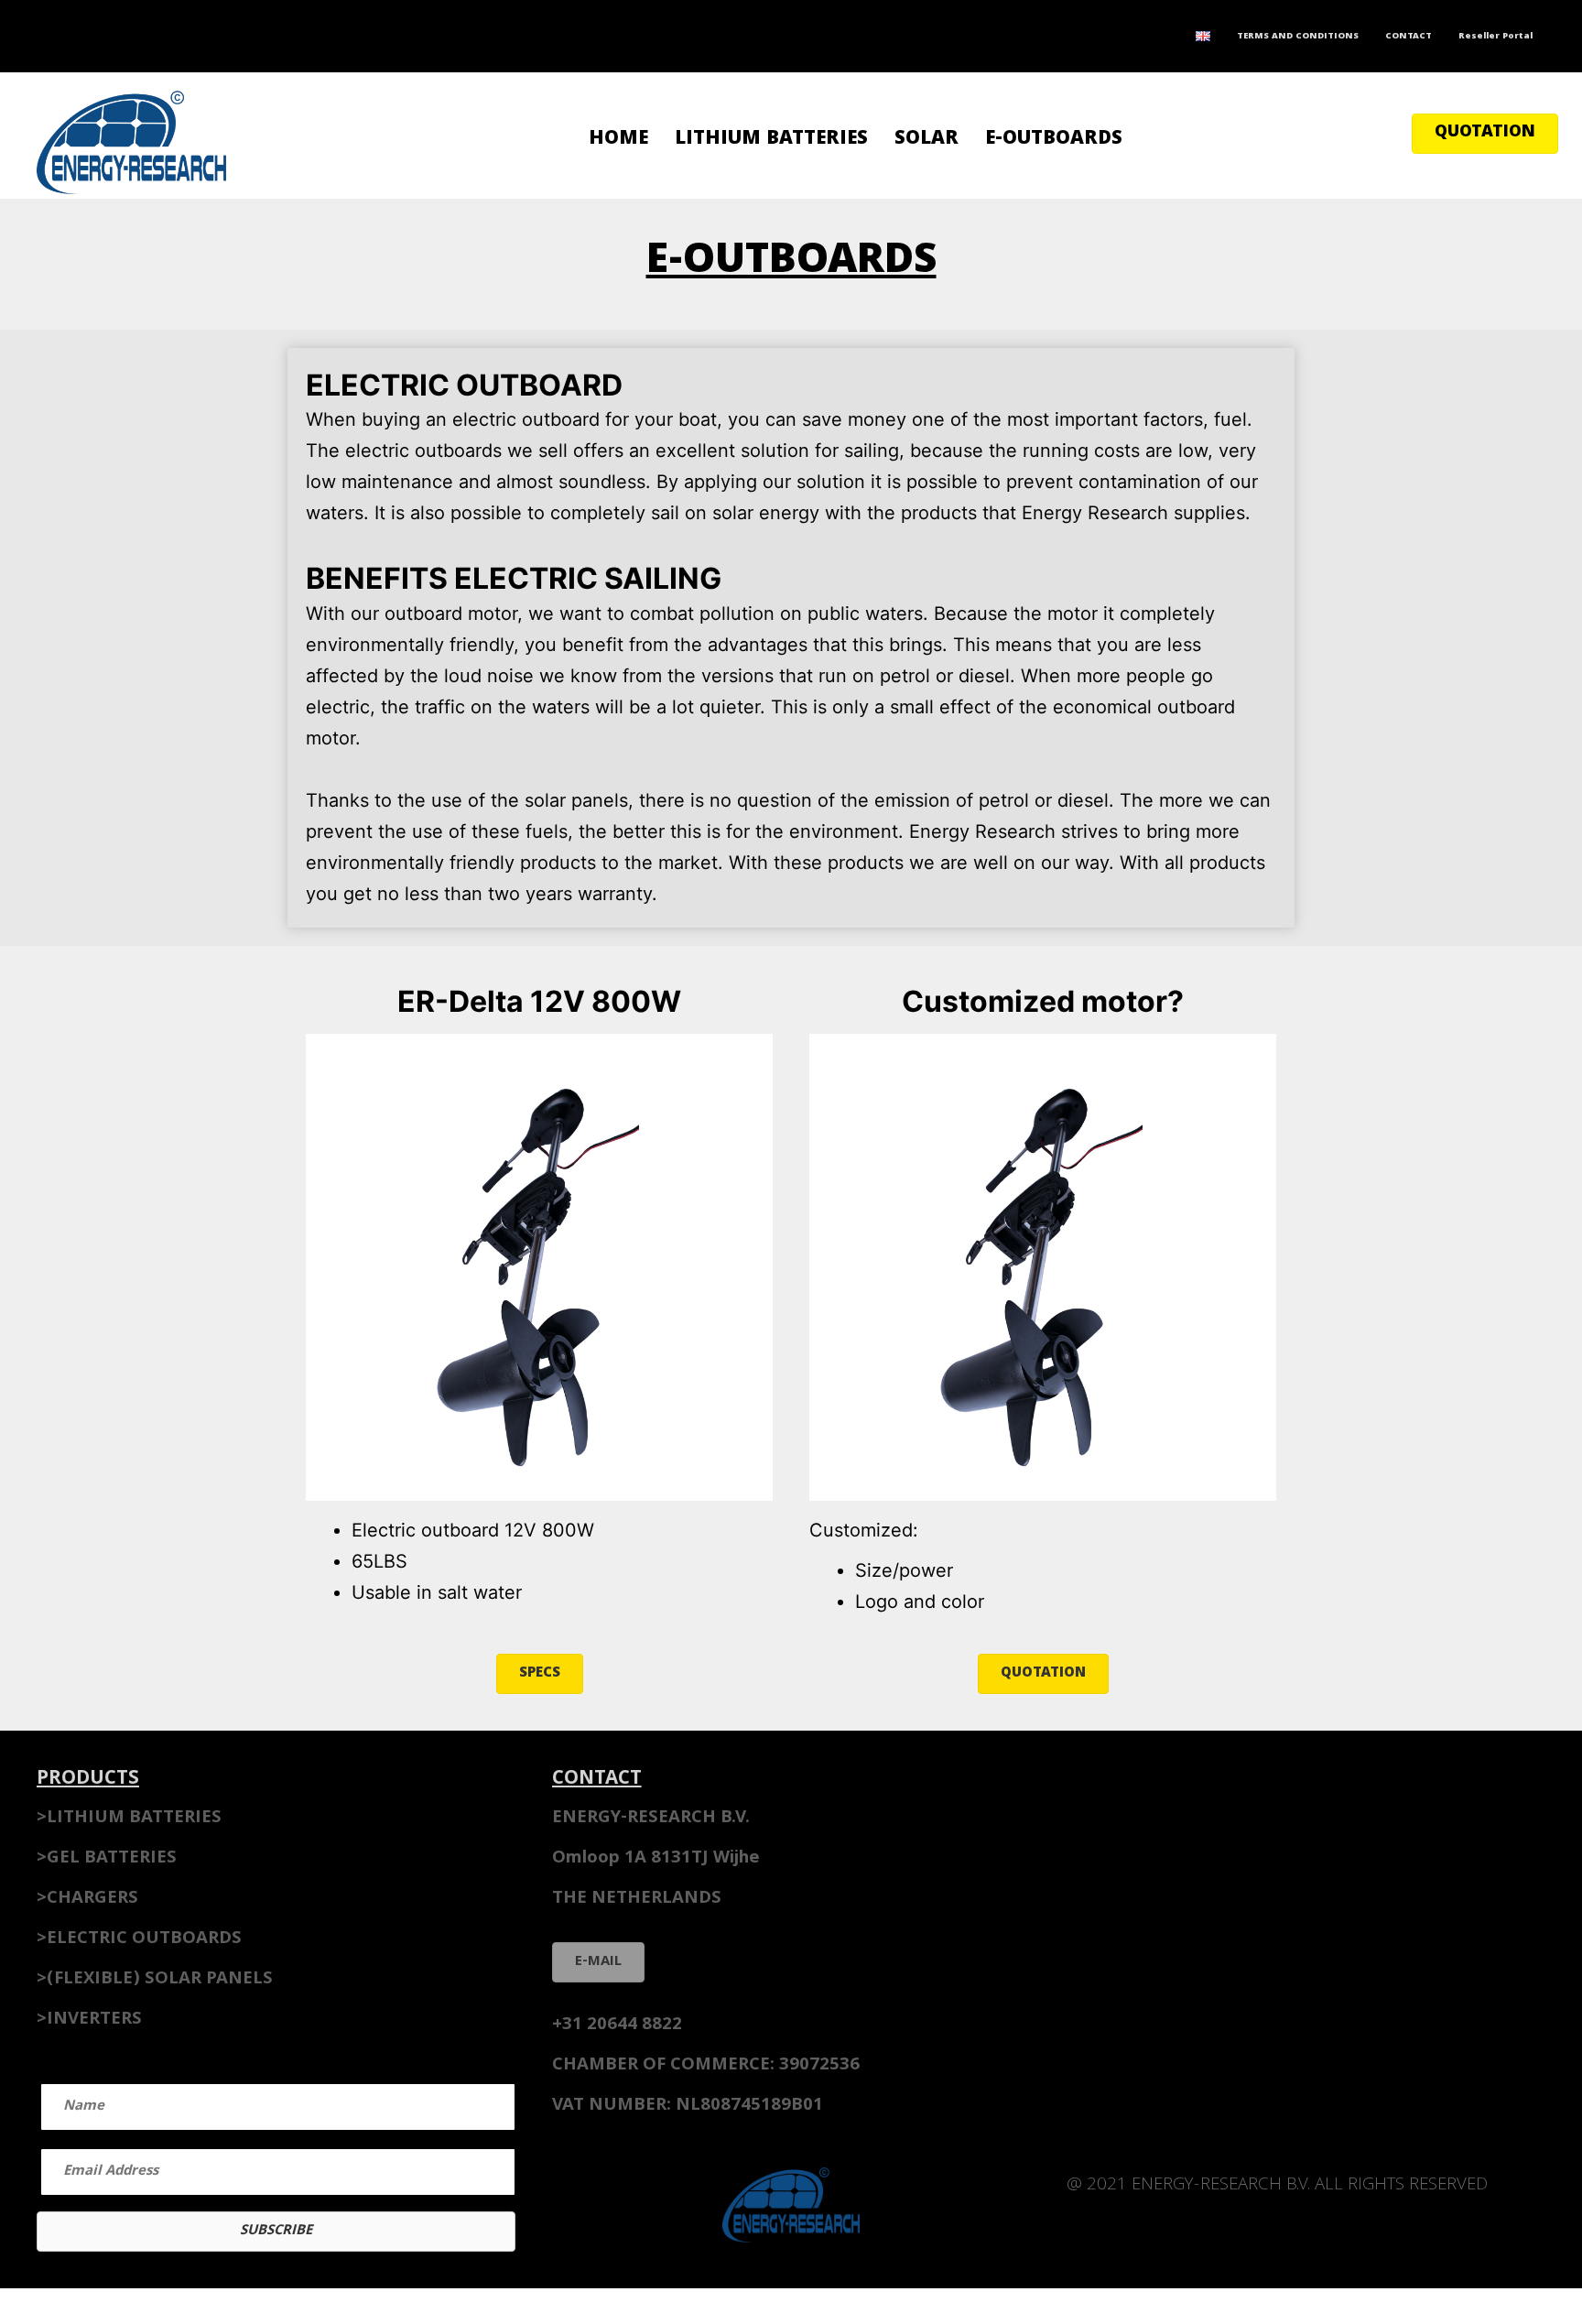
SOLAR (926, 140)
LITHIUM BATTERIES (771, 140)
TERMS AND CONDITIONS (1298, 37)
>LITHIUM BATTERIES (129, 1819)
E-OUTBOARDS (1054, 140)
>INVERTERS (89, 2020)
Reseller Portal (1495, 37)
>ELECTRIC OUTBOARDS (139, 1939)
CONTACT (1409, 37)
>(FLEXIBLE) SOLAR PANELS (155, 1980)
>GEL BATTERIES (107, 1859)
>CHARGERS (87, 1899)
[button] (1485, 134)
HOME (618, 140)
